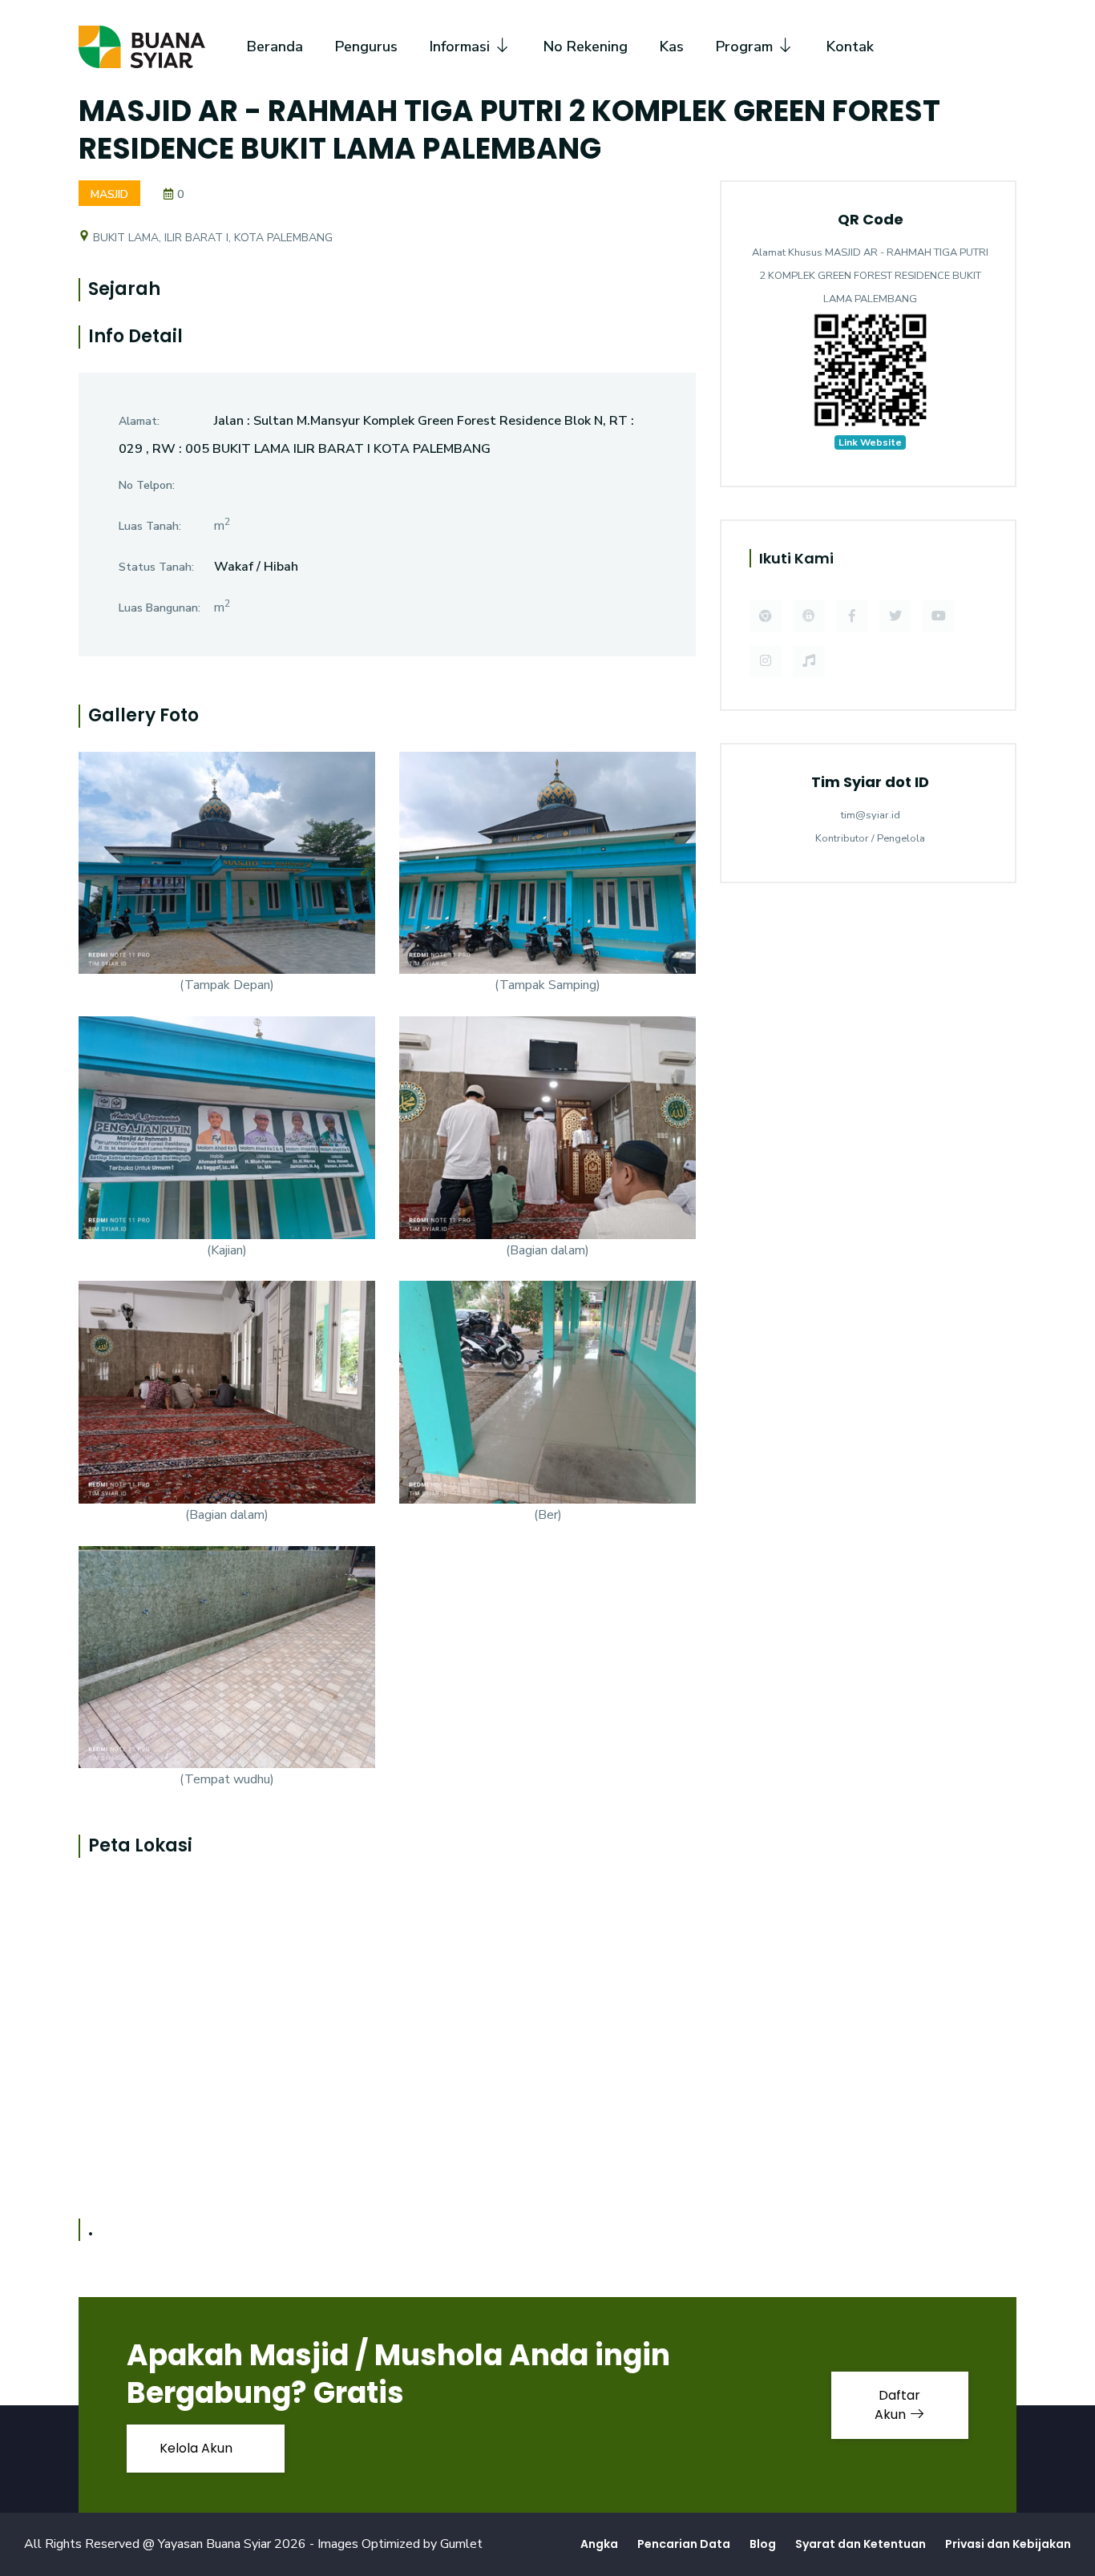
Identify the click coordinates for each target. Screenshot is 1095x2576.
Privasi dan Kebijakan (1008, 2544)
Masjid (109, 194)
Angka (599, 2544)
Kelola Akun (198, 2448)
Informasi (462, 46)
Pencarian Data (684, 2544)
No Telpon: (147, 485)
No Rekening (586, 46)
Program (746, 46)
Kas (672, 46)
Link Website (870, 442)
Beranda (275, 46)
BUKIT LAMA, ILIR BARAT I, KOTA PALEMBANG (211, 238)
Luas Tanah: (150, 526)
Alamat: (139, 421)
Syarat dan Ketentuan (861, 2544)
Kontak (850, 46)
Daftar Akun (898, 2405)
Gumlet (461, 2544)
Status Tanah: (156, 567)
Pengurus (366, 46)
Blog (763, 2544)
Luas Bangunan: (160, 608)
